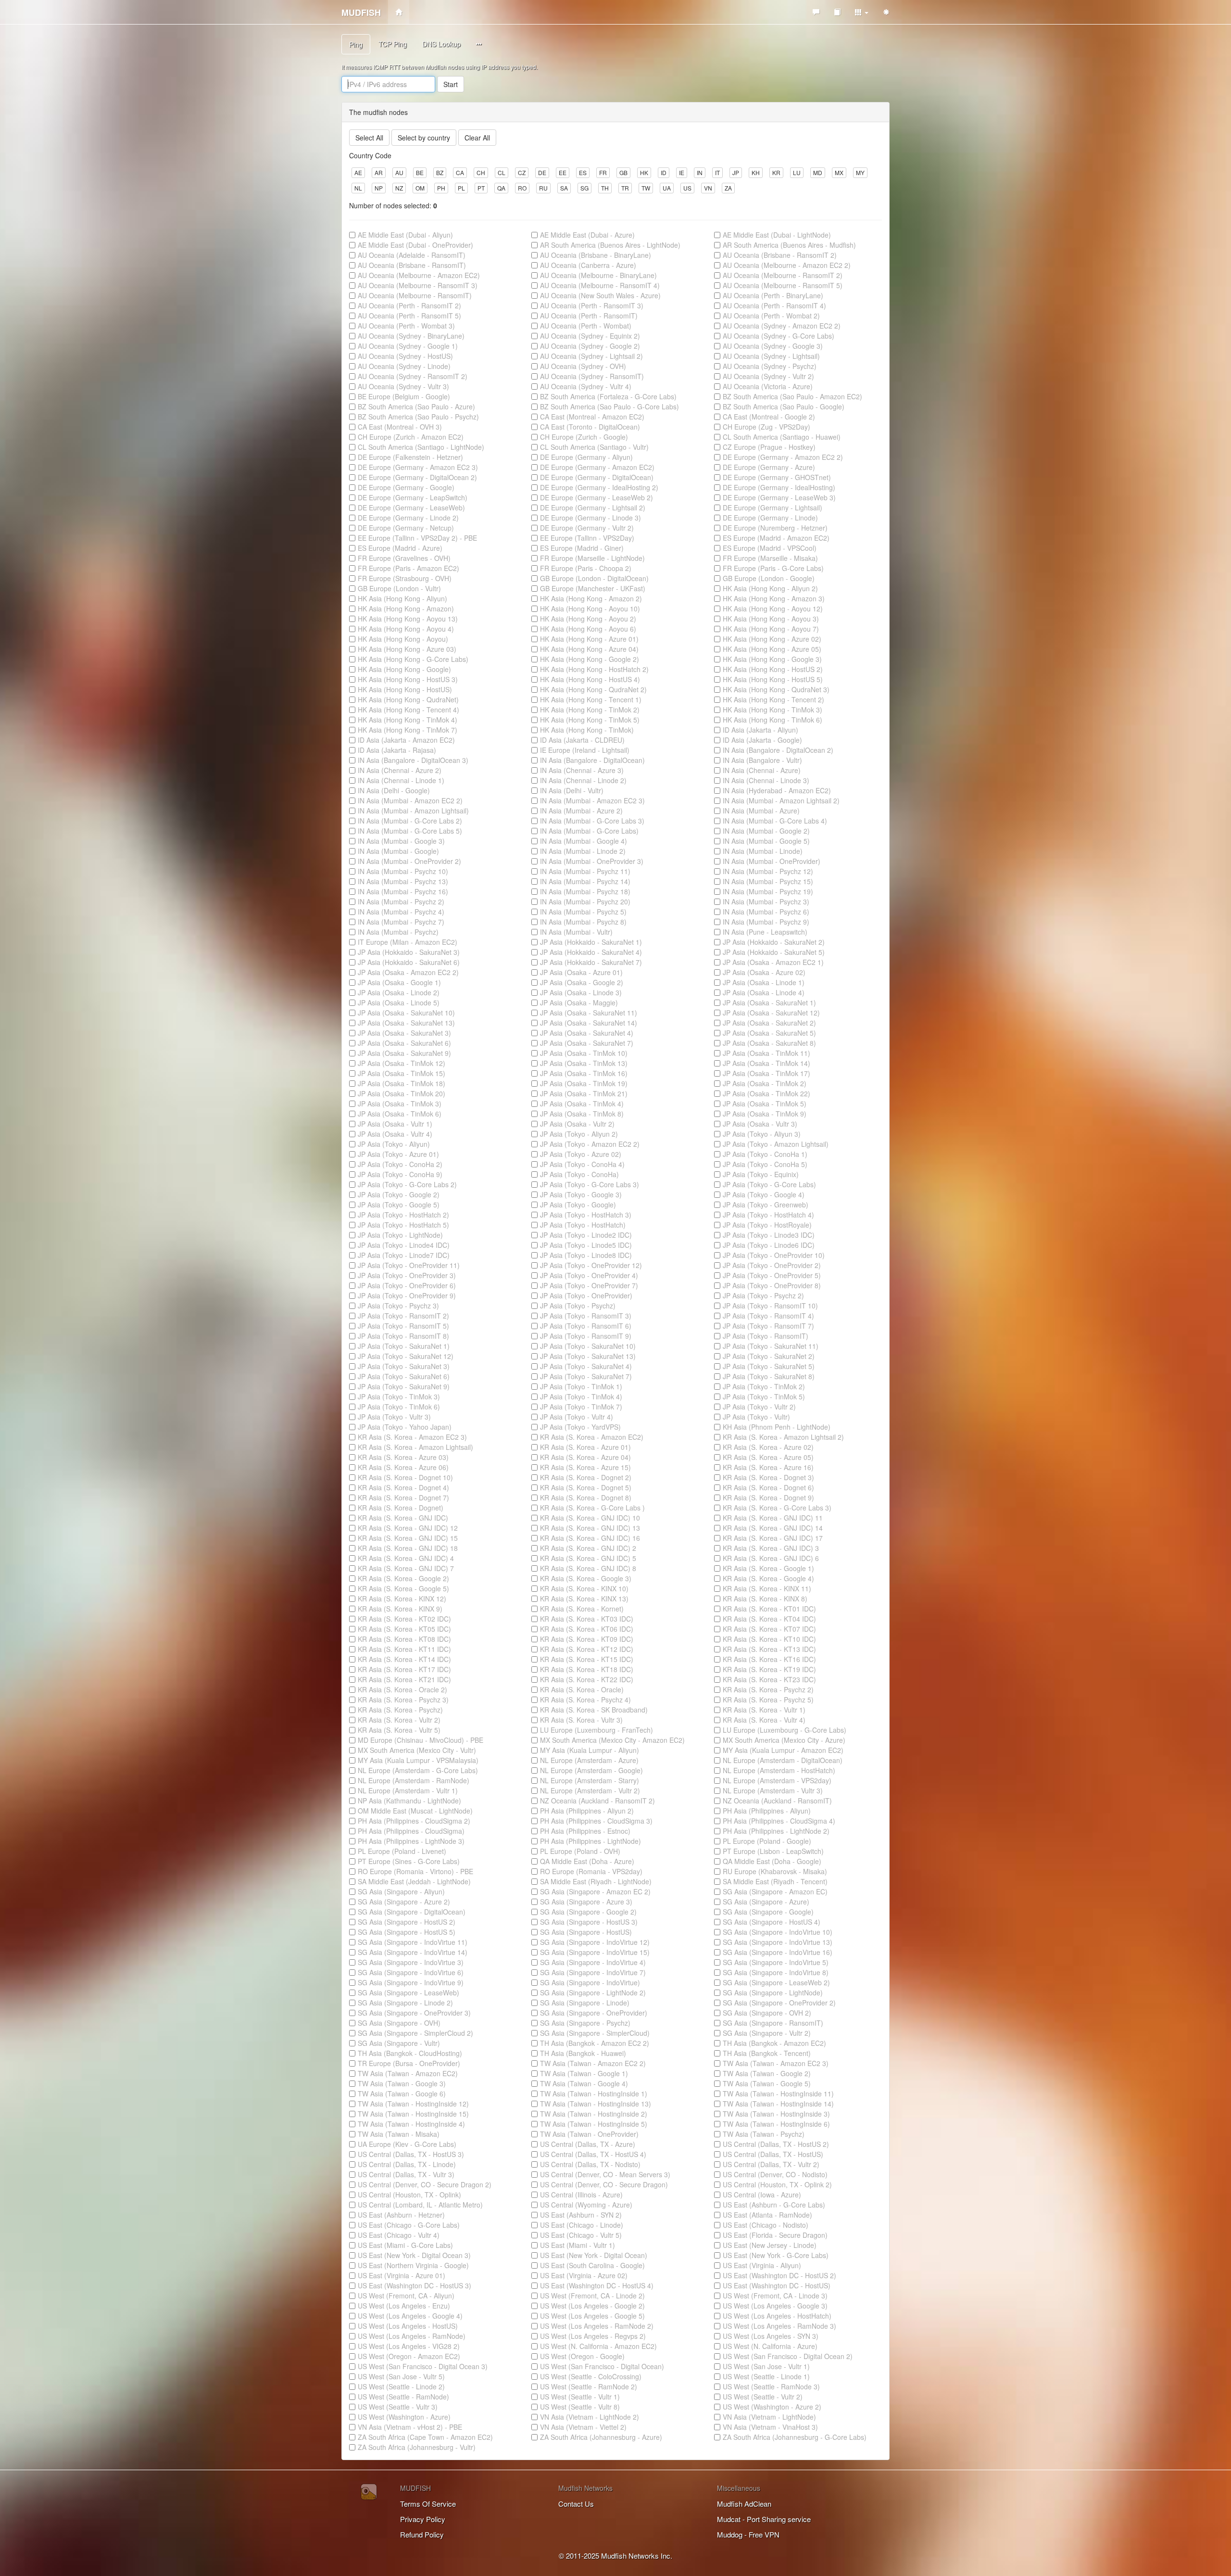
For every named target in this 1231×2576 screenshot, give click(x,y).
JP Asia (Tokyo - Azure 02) (581, 1154)
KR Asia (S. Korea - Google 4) (768, 1578)
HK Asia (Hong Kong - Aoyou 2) (588, 619)
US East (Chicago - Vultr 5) (581, 2235)
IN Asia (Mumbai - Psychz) (398, 932)
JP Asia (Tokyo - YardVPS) (580, 1427)
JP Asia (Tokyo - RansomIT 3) (586, 1316)
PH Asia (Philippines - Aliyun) (767, 1811)
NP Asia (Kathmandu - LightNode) (409, 1801)
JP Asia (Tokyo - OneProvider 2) (772, 1265)
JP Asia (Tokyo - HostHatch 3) (586, 1215)
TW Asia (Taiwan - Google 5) (767, 2083)
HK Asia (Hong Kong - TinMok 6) (773, 720)
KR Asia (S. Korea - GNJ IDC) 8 (588, 1568)
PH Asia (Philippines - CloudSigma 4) (779, 1821)
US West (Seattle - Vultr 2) (763, 2397)
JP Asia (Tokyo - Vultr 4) (577, 1417)
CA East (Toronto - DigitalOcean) (590, 427)
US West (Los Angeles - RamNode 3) (779, 2326)
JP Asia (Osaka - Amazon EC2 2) (408, 972)
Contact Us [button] (576, 2504)
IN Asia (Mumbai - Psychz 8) (583, 922)
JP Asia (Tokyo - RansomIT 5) (403, 1326)
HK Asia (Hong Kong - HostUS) (405, 689)
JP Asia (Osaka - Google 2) (582, 982)
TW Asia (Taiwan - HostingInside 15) (413, 2114)
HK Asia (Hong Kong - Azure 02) (772, 639)
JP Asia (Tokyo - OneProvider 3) (407, 1275)
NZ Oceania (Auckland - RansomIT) (777, 1801)
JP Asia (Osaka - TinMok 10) (584, 1053)
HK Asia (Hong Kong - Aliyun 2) (770, 588)
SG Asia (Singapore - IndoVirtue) (590, 1982)
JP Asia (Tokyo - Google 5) (399, 1205)
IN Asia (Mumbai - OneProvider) (772, 861)
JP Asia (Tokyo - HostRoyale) (767, 1225)
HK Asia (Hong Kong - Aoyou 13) (408, 619)
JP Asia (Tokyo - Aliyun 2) (579, 1134)
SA (564, 188)
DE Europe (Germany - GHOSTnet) (777, 477)
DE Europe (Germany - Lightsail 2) (593, 508)
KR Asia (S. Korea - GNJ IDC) (403, 1518)
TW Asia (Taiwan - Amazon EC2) (408, 2073)
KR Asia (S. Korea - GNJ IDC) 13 (590, 1528)
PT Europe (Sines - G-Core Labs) (409, 1861)
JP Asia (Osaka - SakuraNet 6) (404, 1043)
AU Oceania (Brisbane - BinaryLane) (596, 255)
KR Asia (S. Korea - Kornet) (582, 1609)
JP (736, 172)
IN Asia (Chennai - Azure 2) (400, 770)
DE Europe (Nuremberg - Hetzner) (775, 528)
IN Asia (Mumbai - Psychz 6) (766, 912)
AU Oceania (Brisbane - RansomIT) (412, 265)
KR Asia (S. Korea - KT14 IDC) (404, 1659)
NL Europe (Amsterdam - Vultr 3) (773, 1790)
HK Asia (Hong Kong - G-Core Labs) (413, 659)
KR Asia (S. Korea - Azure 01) (585, 1447)
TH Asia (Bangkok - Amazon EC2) (774, 2043)
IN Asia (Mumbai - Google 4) (584, 841)
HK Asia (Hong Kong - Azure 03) (407, 649)
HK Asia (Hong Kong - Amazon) (406, 609)
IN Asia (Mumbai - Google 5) (766, 841)
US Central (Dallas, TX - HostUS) (773, 2154)
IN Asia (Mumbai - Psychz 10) (403, 871)
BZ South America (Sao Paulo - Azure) (416, 406)
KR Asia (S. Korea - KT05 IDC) (404, 1629)
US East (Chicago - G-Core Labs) (409, 2225)
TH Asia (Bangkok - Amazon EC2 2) (595, 2043)
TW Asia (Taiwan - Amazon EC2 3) (776, 2063)
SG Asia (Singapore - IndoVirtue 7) (593, 1972)
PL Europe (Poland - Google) (767, 1841)
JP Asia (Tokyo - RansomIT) (766, 1336)
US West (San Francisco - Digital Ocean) (602, 2366)
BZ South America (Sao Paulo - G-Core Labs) (609, 406)
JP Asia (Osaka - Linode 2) (399, 992)
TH (605, 188)
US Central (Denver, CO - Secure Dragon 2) (425, 2184)
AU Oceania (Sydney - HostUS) (405, 356)
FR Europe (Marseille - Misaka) (770, 558)
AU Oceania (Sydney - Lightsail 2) (591, 356)
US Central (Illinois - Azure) (581, 2195)
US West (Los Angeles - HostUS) (408, 2326)
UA (667, 188)
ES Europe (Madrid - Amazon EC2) (776, 538)
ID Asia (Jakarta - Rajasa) (397, 750)
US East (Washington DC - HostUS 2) (779, 2275)
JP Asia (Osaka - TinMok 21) (584, 1093)
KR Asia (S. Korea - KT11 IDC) (404, 1649)
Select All (369, 138)
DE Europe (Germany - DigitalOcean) (597, 477)
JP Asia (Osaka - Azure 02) (764, 972)
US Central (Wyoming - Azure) (586, 2205)
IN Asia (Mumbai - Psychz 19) (768, 891)
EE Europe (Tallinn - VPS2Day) (587, 538)
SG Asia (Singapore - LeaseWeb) (408, 1992)
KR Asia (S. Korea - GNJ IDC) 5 (588, 1558)
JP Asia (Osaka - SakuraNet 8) (769, 1043)
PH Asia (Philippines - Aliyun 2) (587, 1811)
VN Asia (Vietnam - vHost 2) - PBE (410, 2427)
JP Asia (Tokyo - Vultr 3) (394, 1417)
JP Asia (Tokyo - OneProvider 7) (589, 1285)
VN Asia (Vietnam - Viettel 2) (583, 2427)
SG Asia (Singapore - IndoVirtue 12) (595, 1942)
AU (399, 172)
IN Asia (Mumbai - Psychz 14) (585, 881)
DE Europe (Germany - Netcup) (406, 528)
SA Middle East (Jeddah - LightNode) (414, 1881)
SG (584, 188)
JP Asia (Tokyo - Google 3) (581, 1194)
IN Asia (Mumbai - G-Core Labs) (589, 831)
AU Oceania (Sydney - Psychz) (770, 366)
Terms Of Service (428, 2504)
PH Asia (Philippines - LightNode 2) (776, 1831)
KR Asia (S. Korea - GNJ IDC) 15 (408, 1538)
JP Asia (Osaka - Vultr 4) (395, 1134)
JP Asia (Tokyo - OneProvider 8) (772, 1285)
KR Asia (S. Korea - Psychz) (400, 1710)
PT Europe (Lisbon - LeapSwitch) (773, 1851)
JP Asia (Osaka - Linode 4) (764, 992)
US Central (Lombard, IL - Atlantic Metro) (420, 2205)
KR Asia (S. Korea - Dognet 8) (586, 1497)
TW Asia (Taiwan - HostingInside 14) (778, 2104)
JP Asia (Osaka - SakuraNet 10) (406, 1013)
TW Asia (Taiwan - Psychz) (764, 2134)
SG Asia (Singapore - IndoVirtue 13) (778, 1942)
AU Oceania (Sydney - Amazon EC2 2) (782, 326)
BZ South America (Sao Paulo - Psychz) (418, 417)
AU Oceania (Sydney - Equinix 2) (590, 336)
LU (797, 172)
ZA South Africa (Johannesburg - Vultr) (417, 2447)
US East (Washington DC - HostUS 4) (597, 2285)
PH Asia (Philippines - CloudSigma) (411, 1831)
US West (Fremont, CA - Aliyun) (406, 2296)
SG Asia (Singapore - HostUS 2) (407, 1922)
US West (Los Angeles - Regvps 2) (593, 2336)
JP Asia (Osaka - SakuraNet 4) (587, 1033)
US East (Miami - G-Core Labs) (405, 2245)
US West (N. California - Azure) (770, 2346)
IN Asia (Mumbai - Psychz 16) (403, 891)
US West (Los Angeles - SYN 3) (771, 2336)
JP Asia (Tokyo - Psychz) (578, 1306)
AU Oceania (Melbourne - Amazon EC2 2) (787, 265)
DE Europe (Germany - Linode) (770, 518)
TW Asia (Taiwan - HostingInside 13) (596, 2104)
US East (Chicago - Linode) (582, 2225)
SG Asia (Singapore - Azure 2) (404, 1902)
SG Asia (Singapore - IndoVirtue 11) (413, 1942)
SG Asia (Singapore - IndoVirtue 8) (776, 1972)
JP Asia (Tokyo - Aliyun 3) (762, 1134)
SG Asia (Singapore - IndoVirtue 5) (776, 1962)
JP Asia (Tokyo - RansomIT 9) (586, 1336)
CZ (522, 172)
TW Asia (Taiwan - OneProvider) (589, 2134)
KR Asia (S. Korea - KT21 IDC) (404, 1679)
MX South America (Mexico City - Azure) (784, 1740)
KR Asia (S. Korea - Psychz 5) (768, 1700)
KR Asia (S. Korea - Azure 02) (768, 1447)
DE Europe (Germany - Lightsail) (773, 508)
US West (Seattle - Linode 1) (766, 2376)
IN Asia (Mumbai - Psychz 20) (585, 901)
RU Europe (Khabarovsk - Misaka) (775, 1871)
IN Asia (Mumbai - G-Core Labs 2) (410, 821)
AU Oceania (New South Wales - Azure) (600, 295)
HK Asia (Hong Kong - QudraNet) (408, 699)
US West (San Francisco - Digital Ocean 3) (423, 2366)
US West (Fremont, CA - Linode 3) (775, 2296)
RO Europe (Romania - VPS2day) (591, 1871)
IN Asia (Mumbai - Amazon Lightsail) (413, 811)
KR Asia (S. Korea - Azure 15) (585, 1467)
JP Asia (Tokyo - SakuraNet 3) (404, 1366)
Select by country (424, 138)
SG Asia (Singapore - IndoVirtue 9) (411, 1982)
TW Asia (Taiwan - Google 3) (402, 2083)
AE (358, 172)
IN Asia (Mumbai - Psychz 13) (403, 881)
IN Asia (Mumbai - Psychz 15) (768, 881)
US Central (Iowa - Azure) (762, 2195)
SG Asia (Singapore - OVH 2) (767, 2013)
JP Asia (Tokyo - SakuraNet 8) (769, 1376)
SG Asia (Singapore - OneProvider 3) (414, 2013)
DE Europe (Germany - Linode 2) (408, 518)
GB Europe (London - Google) (769, 578)
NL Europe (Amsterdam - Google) (591, 1770)
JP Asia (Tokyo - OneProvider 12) (591, 1265)
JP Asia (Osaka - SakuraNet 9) (404, 1053)
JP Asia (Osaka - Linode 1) (764, 982)
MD (818, 172)
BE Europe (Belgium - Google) (404, 396)
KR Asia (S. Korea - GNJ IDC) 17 (773, 1538)
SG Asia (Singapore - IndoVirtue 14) (413, 1952)
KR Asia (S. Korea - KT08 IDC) (404, 1639)
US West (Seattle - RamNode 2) (589, 2386)
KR (776, 172)
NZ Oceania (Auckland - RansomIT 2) (597, 1801)
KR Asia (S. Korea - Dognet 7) (403, 1497)
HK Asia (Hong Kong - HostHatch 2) (594, 669)
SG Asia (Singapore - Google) (768, 1912)
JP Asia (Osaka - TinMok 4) (582, 1104)
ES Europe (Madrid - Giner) (582, 548)
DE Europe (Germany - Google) (406, 487)
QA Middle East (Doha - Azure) (587, 1861)
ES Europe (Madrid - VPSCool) (770, 548)
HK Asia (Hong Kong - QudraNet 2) (593, 689)
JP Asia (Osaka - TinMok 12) (402, 1063)
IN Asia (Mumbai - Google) (398, 851)
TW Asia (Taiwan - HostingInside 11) (778, 2094)
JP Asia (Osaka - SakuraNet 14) (589, 1023)
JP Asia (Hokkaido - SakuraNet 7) (591, 962)
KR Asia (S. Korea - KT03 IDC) (587, 1619)
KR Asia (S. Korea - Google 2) (403, 1578)
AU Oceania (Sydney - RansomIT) (592, 376)
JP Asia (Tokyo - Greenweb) (766, 1205)
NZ (399, 188)
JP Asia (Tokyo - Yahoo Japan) (405, 1427)
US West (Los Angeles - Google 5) (592, 2316)
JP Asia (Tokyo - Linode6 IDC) (769, 1245)
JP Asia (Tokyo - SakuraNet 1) (404, 1346)
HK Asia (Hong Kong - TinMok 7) (408, 730)
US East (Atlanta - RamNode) (767, 2215)
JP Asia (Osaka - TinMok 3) (400, 1104)
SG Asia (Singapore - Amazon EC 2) (595, 1891)
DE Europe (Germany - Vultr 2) (587, 528)
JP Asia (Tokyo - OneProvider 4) (589, 1275)
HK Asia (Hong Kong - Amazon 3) (774, 598)
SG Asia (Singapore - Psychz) (585, 2023)
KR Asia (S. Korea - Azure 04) (585, 1457)
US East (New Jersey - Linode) (770, 2245)
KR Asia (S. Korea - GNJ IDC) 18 (408, 1548)
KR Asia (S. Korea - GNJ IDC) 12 (408, 1528)
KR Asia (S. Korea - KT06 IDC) (587, 1629)
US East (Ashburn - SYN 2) (581, 2215)
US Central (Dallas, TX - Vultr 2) (771, 2164)
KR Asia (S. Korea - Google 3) (586, 1578)
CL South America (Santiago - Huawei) (782, 437)
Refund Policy (422, 2534)
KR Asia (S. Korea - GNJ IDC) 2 (588, 1548)
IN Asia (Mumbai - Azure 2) (581, 811)
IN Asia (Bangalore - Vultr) (762, 760)
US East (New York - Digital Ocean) (594, 2255)
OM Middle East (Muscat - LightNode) (415, 1811)
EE (563, 172)
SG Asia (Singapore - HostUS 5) (407, 1932)
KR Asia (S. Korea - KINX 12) (402, 1599)
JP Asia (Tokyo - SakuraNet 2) (769, 1356)
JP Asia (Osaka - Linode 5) (399, 1002)
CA (460, 172)
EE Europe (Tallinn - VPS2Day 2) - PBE (417, 538)
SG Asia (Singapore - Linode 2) (405, 2003)
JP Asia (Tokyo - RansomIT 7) (768, 1326)
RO (522, 188)
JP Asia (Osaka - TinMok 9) (765, 1114)
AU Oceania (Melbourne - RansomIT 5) (783, 285)
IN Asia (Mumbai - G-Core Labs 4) (775, 821)
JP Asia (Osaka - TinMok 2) (765, 1083)
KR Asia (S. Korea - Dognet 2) (586, 1477)
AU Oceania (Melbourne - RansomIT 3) (418, 285)
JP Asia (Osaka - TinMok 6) (400, 1114)
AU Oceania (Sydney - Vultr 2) (768, 376)
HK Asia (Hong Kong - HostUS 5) (773, 679)
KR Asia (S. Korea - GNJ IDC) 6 (771, 1558)
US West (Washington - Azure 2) (772, 2407)
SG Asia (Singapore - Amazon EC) (775, 1891)
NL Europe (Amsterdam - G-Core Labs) (418, 1770)
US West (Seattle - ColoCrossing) (591, 2376)
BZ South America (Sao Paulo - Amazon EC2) (792, 396)
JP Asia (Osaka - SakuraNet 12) (771, 1013)
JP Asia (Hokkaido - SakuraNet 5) (774, 952)
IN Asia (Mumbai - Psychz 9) (766, 922)
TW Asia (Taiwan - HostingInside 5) (594, 2124)
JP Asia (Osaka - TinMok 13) (584, 1063)
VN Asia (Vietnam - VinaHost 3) (770, 2427)
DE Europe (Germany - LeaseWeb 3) (779, 497)
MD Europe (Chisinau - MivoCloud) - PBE (421, 1740)
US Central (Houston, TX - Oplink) (409, 2195)
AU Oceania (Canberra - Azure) (588, 265)
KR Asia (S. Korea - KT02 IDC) (404, 1619)
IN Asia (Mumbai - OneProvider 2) (409, 861)
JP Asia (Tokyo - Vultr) (756, 1417)
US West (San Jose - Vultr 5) (401, 2376)
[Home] (399, 12)
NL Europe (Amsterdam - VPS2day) (777, 1780)
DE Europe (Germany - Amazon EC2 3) (418, 467)
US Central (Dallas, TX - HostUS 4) (593, 2154)
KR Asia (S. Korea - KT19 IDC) (769, 1669)
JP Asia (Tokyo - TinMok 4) (581, 1396)
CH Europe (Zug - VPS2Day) (766, 427)
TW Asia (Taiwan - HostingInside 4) (411, 2124)
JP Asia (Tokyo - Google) (578, 1205)
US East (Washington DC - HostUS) (777, 2285)
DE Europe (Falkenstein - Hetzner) (410, 457)
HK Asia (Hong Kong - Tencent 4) (408, 710)
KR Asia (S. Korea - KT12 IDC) (587, 1649)
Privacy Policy (423, 2519)
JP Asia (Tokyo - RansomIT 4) (768, 1316)
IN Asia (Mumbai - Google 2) (766, 831)
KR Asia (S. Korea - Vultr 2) (399, 1720)
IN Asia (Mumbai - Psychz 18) (585, 891)
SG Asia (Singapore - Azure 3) (586, 1902)
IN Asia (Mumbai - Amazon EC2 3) (592, 800)
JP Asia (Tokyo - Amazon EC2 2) (590, 1144)
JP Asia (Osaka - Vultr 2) (577, 1124)
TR (625, 188)
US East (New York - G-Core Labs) (776, 2255)
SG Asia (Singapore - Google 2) (588, 1912)
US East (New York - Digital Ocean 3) (414, 2255)
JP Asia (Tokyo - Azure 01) (398, 1154)
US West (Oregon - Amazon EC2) (409, 2356)
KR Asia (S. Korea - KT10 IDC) (769, 1639)
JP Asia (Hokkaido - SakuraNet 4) (591, 952)
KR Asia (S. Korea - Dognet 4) (403, 1487)
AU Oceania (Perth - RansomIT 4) (774, 305)
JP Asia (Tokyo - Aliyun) (394, 1144)
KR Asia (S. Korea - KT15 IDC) (587, 1659)
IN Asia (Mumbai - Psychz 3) (766, 901)
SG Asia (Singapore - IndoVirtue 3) (411, 1962)
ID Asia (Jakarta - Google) (762, 740)
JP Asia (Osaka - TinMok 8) (582, 1114)
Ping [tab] (356, 44)
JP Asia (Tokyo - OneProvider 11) (409, 1265)
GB (623, 172)
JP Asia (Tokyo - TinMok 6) (399, 1407)
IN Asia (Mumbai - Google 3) (401, 841)
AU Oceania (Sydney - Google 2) (590, 346)
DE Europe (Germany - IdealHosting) (779, 487)
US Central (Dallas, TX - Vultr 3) (406, 2174)
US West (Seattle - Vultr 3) (398, 2407)
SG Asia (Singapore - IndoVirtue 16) (778, 1952)
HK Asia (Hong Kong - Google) (404, 669)
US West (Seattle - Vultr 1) (580, 2397)
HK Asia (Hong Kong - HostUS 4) (590, 679)
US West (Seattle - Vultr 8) (580, 2407)
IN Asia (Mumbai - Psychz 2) (401, 901)
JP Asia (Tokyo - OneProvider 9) (407, 1295)
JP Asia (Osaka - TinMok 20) (402, 1093)
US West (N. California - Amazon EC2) (598, 2346)
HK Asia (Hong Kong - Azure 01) (589, 639)
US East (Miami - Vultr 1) (578, 2245)
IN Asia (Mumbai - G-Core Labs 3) (592, 821)
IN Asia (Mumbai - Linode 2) (583, 851)
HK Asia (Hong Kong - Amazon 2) (591, 598)
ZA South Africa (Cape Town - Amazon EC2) (425, 2437)
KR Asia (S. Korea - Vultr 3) (581, 1720)
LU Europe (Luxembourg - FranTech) (597, 1730)
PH (441, 188)
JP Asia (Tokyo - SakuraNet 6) (404, 1376)
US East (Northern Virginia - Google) (413, 2265)
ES (583, 172)
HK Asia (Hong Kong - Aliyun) (402, 598)
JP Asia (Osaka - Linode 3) (581, 992)
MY (860, 172)
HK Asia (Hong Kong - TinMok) (587, 730)
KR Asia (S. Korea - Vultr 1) (764, 1710)
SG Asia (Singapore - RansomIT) (773, 2023)
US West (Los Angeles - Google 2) (592, 2306)
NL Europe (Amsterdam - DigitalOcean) (783, 1760)
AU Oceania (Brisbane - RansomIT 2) (780, 255)
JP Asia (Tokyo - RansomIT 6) (586, 1326)
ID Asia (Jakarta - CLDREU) (582, 740)
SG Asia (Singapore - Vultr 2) (767, 2033)
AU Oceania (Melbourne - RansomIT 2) (783, 275)
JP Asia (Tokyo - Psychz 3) (398, 1306)
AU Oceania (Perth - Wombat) (586, 326)
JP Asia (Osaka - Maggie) (579, 1002)
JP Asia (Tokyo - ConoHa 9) (400, 1174)
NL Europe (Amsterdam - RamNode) (414, 1780)
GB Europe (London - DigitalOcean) (594, 578)
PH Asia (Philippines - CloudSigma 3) (596, 1821)
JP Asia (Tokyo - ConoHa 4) (582, 1164)
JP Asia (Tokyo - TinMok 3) (399, 1396)
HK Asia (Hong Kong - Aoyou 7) (771, 629)
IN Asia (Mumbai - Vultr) (576, 932)
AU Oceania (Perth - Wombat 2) (771, 316)
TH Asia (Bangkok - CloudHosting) (410, 2053)
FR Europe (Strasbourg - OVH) (405, 578)
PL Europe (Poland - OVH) (580, 1851)
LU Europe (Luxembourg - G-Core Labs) (785, 1730)
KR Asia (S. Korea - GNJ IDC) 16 (590, 1538)
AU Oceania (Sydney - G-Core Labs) (779, 336)
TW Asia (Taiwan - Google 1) (584, 2073)
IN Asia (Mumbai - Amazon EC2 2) (410, 800)
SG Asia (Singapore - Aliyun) (401, 1891)
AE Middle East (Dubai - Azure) (587, 235)
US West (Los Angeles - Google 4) (410, 2316)
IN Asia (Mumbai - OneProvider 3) (592, 861)
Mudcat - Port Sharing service (764, 2519)
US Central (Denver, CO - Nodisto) (775, 2174)
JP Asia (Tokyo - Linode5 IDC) (586, 1245)
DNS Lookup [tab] (441, 44)
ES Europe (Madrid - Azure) (400, 548)
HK (644, 172)
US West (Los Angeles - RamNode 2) (597, 2326)
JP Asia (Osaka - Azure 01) (581, 972)
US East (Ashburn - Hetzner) (401, 2215)
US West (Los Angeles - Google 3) (775, 2306)
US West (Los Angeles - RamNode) (412, 2336)
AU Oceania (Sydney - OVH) (583, 366)
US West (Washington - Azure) (404, 2417)
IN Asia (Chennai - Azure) (762, 770)
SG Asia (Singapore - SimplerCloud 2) (415, 2033)
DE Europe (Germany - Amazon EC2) (597, 467)
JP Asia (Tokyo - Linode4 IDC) (404, 1245)
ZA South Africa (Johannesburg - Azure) (601, 2437)
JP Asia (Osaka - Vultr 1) (395, 1124)
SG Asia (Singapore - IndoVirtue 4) (593, 1962)
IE (682, 172)
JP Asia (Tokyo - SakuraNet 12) (406, 1356)
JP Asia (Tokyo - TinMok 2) (764, 1386)
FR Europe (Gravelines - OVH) (404, 558)
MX (839, 172)
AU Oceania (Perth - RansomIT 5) (409, 316)
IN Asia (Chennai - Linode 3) (766, 780)
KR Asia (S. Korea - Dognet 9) (768, 1497)
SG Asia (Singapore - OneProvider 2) (779, 2003)
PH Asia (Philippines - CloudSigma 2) (414, 1821)
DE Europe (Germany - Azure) (769, 467)
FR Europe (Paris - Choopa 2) (586, 568)
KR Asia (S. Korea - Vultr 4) (764, 1720)
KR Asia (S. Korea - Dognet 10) (405, 1477)
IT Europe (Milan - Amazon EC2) (408, 942)
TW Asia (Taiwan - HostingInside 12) (413, 2104)
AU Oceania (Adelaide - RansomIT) (412, 255)
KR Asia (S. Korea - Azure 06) (403, 1467)
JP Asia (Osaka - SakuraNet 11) (589, 1013)
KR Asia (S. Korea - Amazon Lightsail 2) (783, 1437)
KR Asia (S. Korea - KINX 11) (767, 1588)
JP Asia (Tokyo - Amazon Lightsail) (776, 1144)
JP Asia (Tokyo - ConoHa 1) (765, 1154)
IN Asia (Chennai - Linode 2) (583, 780)
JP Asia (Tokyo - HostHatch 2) (403, 1215)
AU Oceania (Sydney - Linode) (404, 366)
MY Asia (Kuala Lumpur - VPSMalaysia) (418, 1760)
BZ (440, 172)
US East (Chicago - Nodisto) (766, 2225)
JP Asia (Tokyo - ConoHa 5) (765, 1164)
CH (481, 172)
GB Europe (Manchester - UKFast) (593, 588)
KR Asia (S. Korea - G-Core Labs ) (592, 1508)
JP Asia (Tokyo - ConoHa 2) (400, 1164)
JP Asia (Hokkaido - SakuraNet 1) (591, 942)
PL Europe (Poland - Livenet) (402, 1851)
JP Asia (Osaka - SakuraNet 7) (587, 1043)
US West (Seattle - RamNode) (403, 2397)
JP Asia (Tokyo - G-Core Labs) (769, 1184)
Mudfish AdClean (744, 2504)
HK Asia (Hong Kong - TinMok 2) (590, 710)
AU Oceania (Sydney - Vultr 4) (586, 386)
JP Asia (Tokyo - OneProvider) (586, 1295)
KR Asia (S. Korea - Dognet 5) (586, 1487)
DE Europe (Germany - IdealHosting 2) (599, 487)
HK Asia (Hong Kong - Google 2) (590, 659)
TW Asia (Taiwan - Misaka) (399, 2134)
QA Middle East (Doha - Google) (772, 1861)
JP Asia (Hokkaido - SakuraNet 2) (774, 942)
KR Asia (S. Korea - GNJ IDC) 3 (771, 1548)
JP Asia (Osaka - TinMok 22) (766, 1093)
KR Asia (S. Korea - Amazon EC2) (592, 1437)
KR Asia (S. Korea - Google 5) (403, 1588)
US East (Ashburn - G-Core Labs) (774, 2205)
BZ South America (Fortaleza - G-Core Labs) (608, 396)
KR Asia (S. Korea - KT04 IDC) (769, 1619)
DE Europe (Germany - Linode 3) (590, 518)
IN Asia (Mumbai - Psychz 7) (401, 922)
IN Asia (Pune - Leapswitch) (765, 932)
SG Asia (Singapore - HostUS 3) (589, 1922)
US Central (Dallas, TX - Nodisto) (590, 2164)
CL (502, 172)
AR (379, 172)
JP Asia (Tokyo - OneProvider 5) (772, 1275)
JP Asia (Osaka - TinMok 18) (402, 1083)
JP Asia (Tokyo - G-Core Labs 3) (590, 1184)
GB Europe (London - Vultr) (399, 588)
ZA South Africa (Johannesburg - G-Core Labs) (795, 2437)
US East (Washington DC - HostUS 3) (415, 2285)
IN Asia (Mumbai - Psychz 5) (583, 912)
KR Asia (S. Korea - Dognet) (401, 1508)
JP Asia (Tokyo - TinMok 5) (764, 1396)
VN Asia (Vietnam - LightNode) (769, 2417)
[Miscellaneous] (862, 12)
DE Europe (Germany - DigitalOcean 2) (417, 477)
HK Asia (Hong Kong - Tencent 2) (773, 699)
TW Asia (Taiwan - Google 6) (402, 2094)
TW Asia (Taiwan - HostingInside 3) (776, 2114)
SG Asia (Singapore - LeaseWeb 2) (776, 1982)
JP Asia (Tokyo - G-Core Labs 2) (407, 1184)
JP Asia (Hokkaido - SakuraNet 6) (409, 962)
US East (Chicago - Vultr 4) (399, 2235)
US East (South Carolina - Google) (592, 2265)
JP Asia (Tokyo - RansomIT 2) (403, 1316)
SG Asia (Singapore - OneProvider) (594, 2013)
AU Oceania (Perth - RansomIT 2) (409, 305)
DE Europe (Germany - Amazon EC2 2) (783, 457)
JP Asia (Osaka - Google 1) (399, 982)
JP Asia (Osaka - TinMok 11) (766, 1053)
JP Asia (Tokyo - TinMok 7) (581, 1407)
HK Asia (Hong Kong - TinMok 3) (773, 710)
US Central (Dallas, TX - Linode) (407, 2164)
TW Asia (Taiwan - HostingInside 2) (594, 2114)
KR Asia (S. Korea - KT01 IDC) (769, 1609)
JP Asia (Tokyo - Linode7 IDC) (404, 1255)
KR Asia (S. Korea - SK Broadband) (594, 1710)
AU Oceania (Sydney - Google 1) (408, 346)
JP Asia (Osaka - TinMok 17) (766, 1073)
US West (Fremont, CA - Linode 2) (592, 2296)
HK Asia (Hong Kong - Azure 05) (772, 649)
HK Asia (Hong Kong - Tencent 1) (591, 699)
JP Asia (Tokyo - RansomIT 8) (403, 1336)
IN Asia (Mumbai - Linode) (763, 851)
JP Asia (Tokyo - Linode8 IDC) (586, 1255)
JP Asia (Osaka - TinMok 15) (402, 1073)
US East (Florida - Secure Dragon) (775, 2235)
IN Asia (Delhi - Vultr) (572, 790)
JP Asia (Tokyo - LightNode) (400, 1235)
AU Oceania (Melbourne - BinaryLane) (598, 275)
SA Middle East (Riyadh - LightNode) (596, 1881)
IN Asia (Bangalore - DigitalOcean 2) (778, 750)
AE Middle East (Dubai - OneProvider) (415, 245)
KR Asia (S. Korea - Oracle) (582, 1689)
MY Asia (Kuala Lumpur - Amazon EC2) (783, 1750)
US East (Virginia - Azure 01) (402, 2275)
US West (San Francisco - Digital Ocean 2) (788, 2356)
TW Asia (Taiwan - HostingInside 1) (594, 2094)
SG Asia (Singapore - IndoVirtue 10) (778, 1932)
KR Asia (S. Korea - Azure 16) (768, 1467)
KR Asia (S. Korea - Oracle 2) (402, 1689)
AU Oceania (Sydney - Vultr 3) (403, 386)
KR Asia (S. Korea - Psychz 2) (768, 1689)
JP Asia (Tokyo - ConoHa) (579, 1174)
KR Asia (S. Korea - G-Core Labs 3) (777, 1508)
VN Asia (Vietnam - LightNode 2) (590, 2417)
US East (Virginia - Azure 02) (584, 2275)
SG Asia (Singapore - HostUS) (586, 1932)
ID (664, 172)
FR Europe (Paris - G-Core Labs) (773, 568)
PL (461, 188)
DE (542, 172)
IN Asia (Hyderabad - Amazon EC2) (777, 790)
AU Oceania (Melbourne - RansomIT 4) (600, 285)
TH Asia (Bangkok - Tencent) (767, 2053)
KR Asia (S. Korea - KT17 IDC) (404, 1669)
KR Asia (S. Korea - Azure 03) (403, 1457)
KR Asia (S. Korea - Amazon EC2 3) (412, 1437)
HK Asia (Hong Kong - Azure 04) (589, 649)
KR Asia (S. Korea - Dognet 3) (768, 1477)
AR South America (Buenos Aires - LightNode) (610, 245)
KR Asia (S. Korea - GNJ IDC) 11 (773, 1518)
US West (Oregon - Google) (582, 2356)
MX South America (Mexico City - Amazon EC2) (612, 1740)
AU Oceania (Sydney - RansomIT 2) (413, 376)
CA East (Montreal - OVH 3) (400, 427)
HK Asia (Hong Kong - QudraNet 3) (776, 689)
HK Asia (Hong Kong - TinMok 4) (408, 720)
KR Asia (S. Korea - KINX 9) (400, 1609)
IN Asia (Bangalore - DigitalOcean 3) (413, 760)
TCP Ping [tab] (393, 44)
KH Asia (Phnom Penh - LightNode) (777, 1427)
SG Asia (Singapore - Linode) (585, 2003)
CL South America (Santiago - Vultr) (594, 447)
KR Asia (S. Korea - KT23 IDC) (769, 1679)
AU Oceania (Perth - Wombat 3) (406, 326)
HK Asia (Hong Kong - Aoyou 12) (773, 609)
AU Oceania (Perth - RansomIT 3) (592, 305)
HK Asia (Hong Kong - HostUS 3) (408, 679)
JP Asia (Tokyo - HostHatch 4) (768, 1215)
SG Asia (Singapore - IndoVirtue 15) (595, 1952)
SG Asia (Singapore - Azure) (766, 1902)
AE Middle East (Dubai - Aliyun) (405, 235)
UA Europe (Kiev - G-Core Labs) (407, 2144)
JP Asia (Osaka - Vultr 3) (760, 1124)
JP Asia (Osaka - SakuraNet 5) (769, 1033)
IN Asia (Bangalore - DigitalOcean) (592, 760)
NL (358, 188)
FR (603, 172)
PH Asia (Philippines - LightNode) (590, 1841)
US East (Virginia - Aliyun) (762, 2265)
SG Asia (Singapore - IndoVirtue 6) (411, 1972)
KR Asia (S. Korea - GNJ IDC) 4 (406, 1558)
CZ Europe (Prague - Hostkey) (769, 447)
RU (543, 188)
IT (717, 172)
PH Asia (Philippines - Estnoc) (585, 1831)
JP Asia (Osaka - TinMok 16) (584, 1073)
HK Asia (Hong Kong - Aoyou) (403, 639)
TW (646, 188)
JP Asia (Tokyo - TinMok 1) (581, 1386)
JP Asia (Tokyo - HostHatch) (583, 1225)
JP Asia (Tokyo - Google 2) (399, 1194)
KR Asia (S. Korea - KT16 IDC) (769, 1659)
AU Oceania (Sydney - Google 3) (773, 346)
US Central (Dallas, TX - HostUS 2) (776, 2144)
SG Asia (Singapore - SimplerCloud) (595, 2033)
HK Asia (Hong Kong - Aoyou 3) (771, 619)
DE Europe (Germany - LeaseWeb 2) (597, 497)
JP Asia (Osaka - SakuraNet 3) (404, 1033)
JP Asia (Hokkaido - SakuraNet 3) (409, 952)
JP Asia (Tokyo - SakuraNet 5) (769, 1366)
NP (379, 188)
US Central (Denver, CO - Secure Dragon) (604, 2184)
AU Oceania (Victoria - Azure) (768, 386)
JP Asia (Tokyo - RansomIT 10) (770, 1306)
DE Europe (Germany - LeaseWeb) (411, 508)
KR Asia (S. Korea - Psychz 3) (403, 1700)
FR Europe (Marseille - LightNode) (592, 558)
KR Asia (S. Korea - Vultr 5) (399, 1730)
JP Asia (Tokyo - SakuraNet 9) (404, 1386)
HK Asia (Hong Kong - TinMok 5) (590, 720)
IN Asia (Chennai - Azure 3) (582, 770)
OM (420, 188)
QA (501, 188)
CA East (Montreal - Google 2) (769, 417)
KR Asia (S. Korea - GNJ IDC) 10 (590, 1518)
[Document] (837, 12)
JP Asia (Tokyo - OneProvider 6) (407, 1285)
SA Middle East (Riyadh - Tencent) (775, 1881)
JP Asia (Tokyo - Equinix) (761, 1174)
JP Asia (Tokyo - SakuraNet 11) (771, 1346)
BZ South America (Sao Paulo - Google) (784, 406)
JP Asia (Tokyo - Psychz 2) (763, 1295)
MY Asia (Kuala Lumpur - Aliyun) (590, 1750)
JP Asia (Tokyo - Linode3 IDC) (769, 1235)
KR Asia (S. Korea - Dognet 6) (768, 1487)
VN (708, 188)
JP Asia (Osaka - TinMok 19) (584, 1083)
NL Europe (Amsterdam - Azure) (589, 1760)
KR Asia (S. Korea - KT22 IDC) (587, 1679)
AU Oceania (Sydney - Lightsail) (771, 356)
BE (420, 172)
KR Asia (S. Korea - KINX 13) (584, 1599)
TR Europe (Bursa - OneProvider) (409, 2063)
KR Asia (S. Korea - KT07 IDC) (769, 1629)
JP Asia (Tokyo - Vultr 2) (759, 1407)
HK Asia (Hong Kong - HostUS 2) (773, 669)
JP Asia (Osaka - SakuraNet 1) (769, 1002)
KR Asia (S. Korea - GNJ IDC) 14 (773, 1528)
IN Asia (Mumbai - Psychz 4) (401, 912)
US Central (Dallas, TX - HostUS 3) (411, 2154)
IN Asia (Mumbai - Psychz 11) (585, 871)
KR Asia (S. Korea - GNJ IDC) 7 (406, 1568)
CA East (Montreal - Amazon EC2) (592, 417)
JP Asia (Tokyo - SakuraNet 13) (588, 1356)
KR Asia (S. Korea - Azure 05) (768, 1457)
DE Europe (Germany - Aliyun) (586, 457)
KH (756, 172)
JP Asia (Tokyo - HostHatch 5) (403, 1225)
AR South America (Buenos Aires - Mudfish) (789, 245)
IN (700, 172)
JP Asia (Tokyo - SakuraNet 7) (586, 1376)
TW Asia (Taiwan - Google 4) (584, 2083)
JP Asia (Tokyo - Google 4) (764, 1194)
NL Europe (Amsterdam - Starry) (590, 1780)
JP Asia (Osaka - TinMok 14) (766, 1063)
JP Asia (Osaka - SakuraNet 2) (769, 1023)
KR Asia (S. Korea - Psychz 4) (585, 1700)
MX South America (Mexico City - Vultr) (417, 1750)
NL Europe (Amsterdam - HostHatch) (779, 1770)
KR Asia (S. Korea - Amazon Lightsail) (415, 1447)
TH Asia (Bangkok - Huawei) (583, 2053)
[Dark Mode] (886, 12)
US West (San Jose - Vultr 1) (766, 2366)
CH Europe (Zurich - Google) (584, 437)
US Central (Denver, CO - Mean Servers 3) (605, 2174)
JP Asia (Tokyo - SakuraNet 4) (586, 1366)
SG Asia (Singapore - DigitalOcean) (412, 1912)
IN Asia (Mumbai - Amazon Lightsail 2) (781, 800)
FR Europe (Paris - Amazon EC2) (408, 568)
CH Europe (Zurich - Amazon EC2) (411, 437)
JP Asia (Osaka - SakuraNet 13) (406, 1023)
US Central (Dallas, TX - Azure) (588, 2144)
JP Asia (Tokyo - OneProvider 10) (774, 1255)
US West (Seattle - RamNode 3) (771, 2386)
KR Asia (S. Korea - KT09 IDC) (587, 1639)
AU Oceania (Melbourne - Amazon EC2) (419, 275)
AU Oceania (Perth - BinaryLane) (773, 295)
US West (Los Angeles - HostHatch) (777, 2316)
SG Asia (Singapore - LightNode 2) (593, 1992)
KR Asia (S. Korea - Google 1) (768, 1568)
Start (451, 84)
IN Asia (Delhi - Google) (394, 790)
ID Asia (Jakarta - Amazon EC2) (406, 740)
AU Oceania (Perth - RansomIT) (589, 316)
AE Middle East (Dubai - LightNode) (777, 235)
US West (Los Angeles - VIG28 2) (409, 2346)
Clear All (477, 138)
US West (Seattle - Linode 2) (401, 2386)
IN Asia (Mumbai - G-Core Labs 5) (410, 831)
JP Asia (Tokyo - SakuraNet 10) (588, 1346)
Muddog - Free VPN (748, 2534)
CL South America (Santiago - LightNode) (421, 447)
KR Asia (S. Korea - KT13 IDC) (769, 1649)
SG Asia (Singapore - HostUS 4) (772, 1922)
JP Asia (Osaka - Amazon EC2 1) (773, 962)
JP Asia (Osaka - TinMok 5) (765, 1104)
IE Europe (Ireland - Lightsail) (585, 750)
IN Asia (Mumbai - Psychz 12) (768, 871)
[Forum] (816, 12)
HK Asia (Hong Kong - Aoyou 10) (590, 609)
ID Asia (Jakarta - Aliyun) (760, 730)
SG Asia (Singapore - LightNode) (773, 1992)
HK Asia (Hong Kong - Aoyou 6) (588, 629)
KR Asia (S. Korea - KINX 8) (765, 1599)
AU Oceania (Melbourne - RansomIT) (415, 295)
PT (481, 188)
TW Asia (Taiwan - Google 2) (767, 2073)
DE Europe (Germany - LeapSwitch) (413, 497)
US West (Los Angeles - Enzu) (404, 2306)
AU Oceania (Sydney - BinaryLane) (411, 336)
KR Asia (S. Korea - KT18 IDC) (587, 1669)
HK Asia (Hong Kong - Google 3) (772, 659)
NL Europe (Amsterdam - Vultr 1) (408, 1790)
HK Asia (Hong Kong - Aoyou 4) (406, 629)
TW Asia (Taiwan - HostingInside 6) (776, 2124)
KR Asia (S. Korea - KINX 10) (584, 1588)
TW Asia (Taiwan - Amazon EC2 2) (593, 2063)
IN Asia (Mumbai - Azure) (761, 811)
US (687, 188)
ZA (728, 188)
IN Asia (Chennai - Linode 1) (401, 780)
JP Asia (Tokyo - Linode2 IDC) (586, 1235)
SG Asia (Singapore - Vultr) (399, 2043)
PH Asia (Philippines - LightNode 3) (411, 1841)
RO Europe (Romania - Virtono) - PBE (415, 1871)
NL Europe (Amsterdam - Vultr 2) (590, 1790)
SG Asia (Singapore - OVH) (399, 2023)
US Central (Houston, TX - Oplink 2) (777, 2184)
